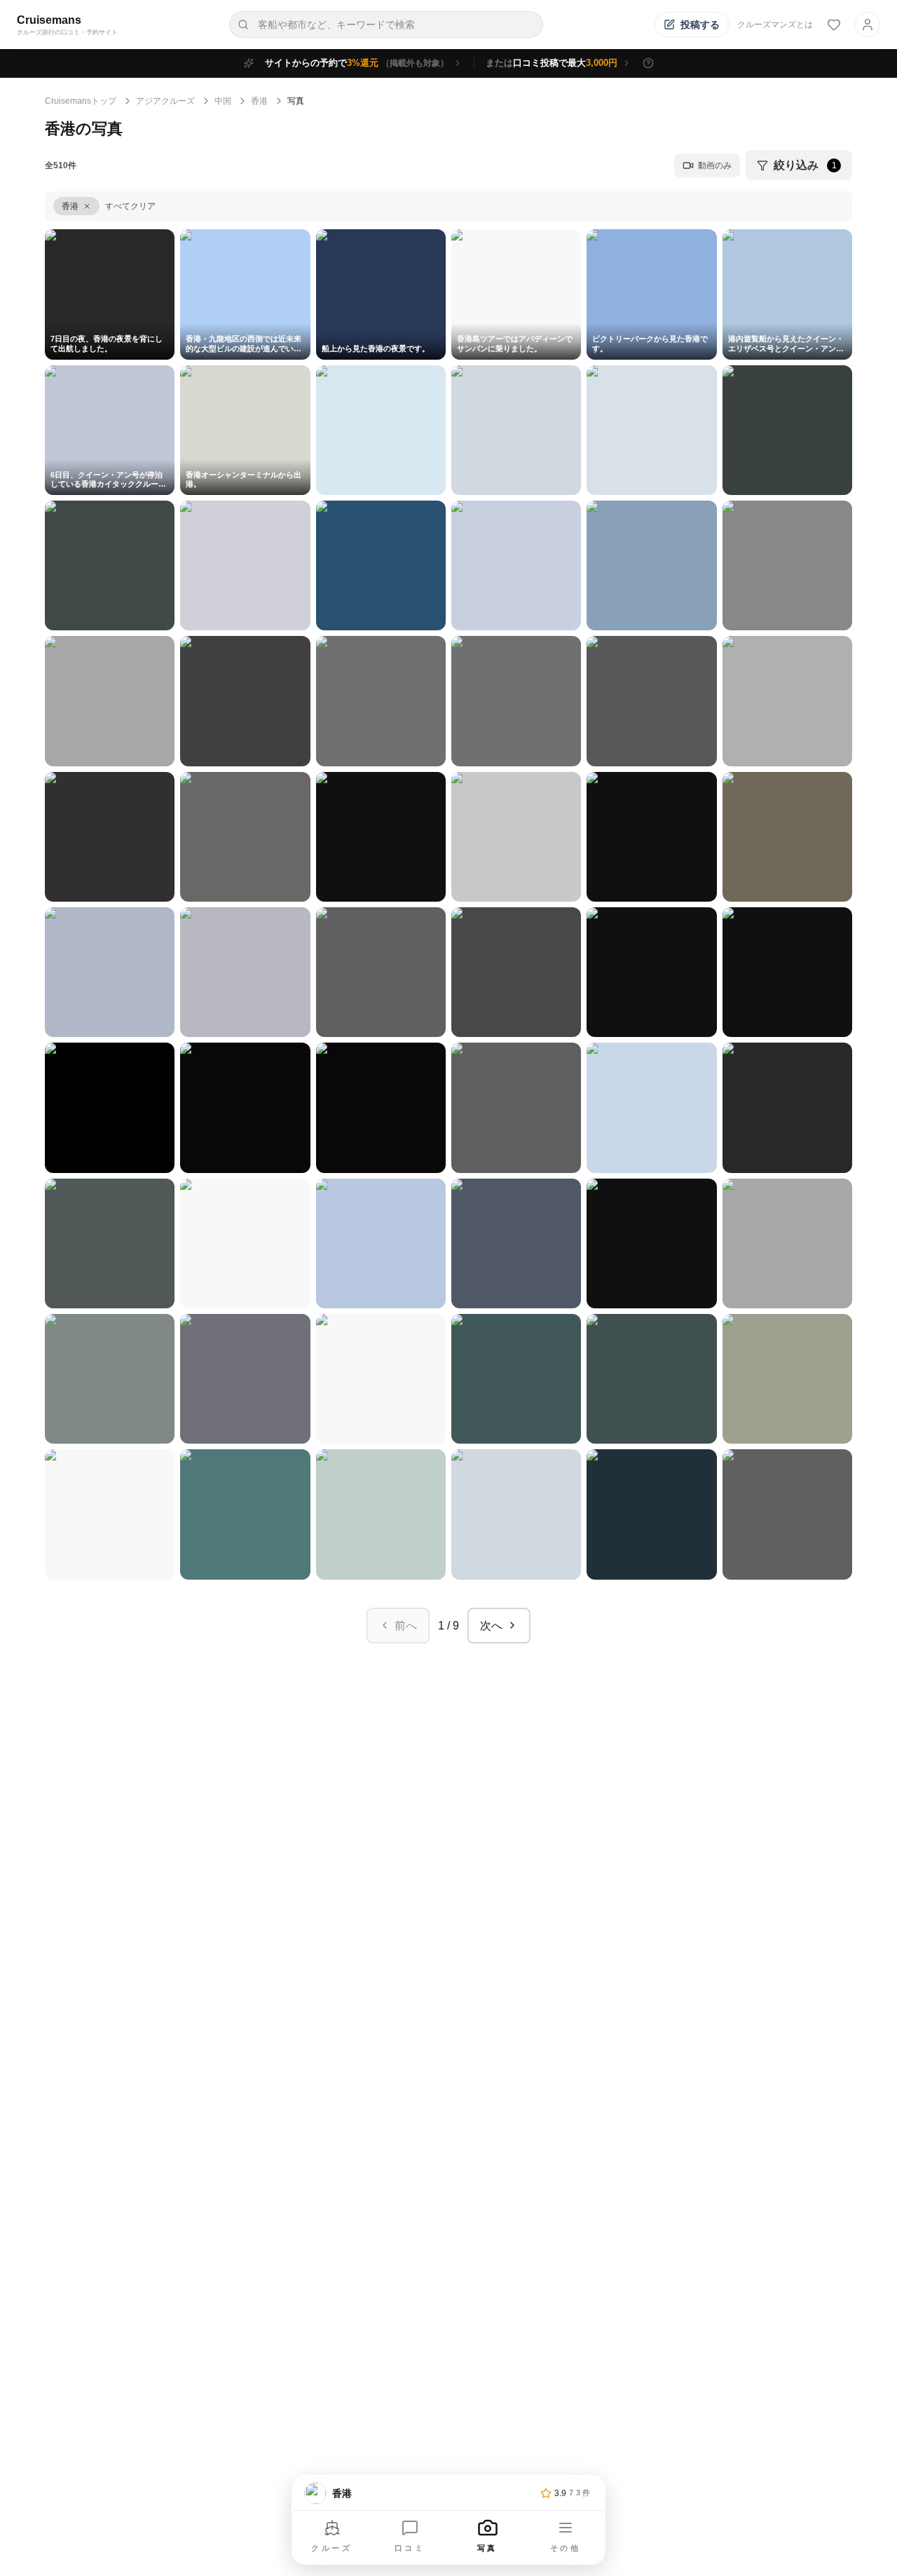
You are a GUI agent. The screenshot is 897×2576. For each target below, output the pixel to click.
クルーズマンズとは (775, 25)
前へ (406, 1626)
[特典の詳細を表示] (648, 63)
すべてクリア (130, 206)
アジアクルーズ (165, 101)
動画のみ (715, 165)
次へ (491, 1626)
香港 (259, 101)
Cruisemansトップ (81, 101)
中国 (223, 101)
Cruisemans (49, 20)
